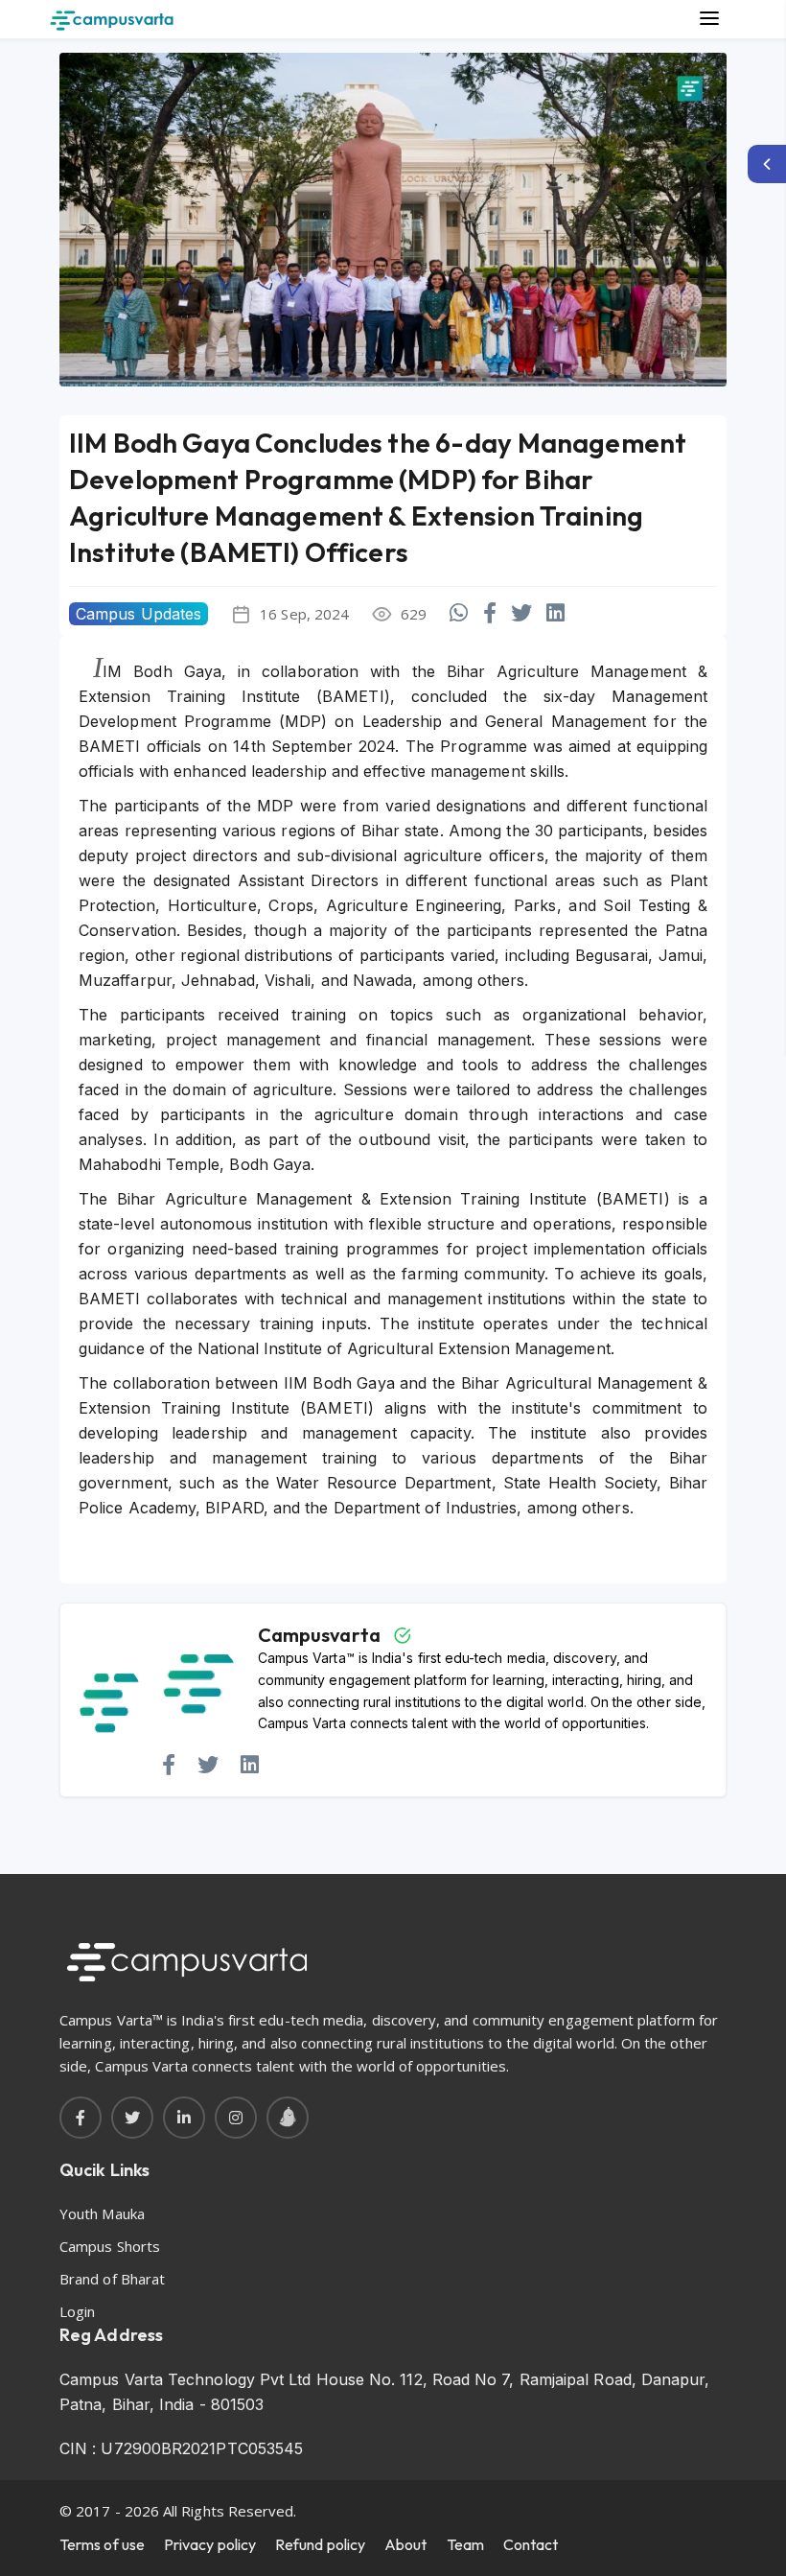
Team (465, 2544)
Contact (531, 2544)
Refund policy (320, 2544)
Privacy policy (210, 2544)
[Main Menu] (709, 19)
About (405, 2544)
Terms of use (102, 2544)
